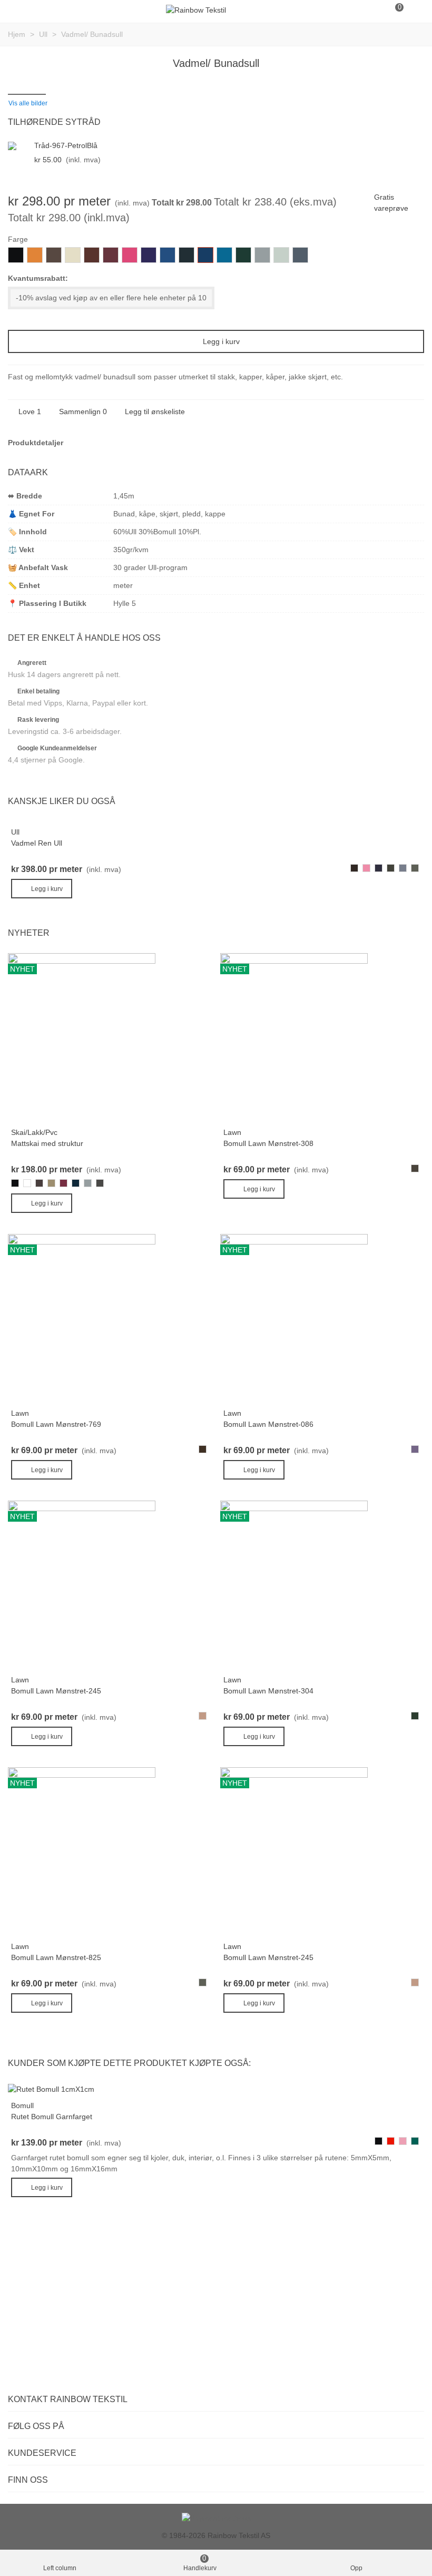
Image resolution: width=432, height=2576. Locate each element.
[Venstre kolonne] (18, 10)
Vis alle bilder (28, 103)
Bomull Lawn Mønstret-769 (56, 1424)
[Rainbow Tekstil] (196, 10)
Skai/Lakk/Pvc (34, 1132)
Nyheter (29, 933)
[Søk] (374, 10)
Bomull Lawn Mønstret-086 (268, 1424)
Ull (15, 832)
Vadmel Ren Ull (37, 843)
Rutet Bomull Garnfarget (52, 2117)
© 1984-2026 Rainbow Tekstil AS (216, 2535)
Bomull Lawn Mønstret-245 (56, 1691)
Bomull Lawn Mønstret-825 (56, 1957)
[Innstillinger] (414, 10)
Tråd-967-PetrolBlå (66, 145)
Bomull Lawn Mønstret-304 (268, 1691)
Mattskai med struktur (47, 1143)
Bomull (22, 2105)
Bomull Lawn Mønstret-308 (268, 1143)
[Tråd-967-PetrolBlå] (18, 146)
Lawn (232, 1132)
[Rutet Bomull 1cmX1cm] (51, 2089)
